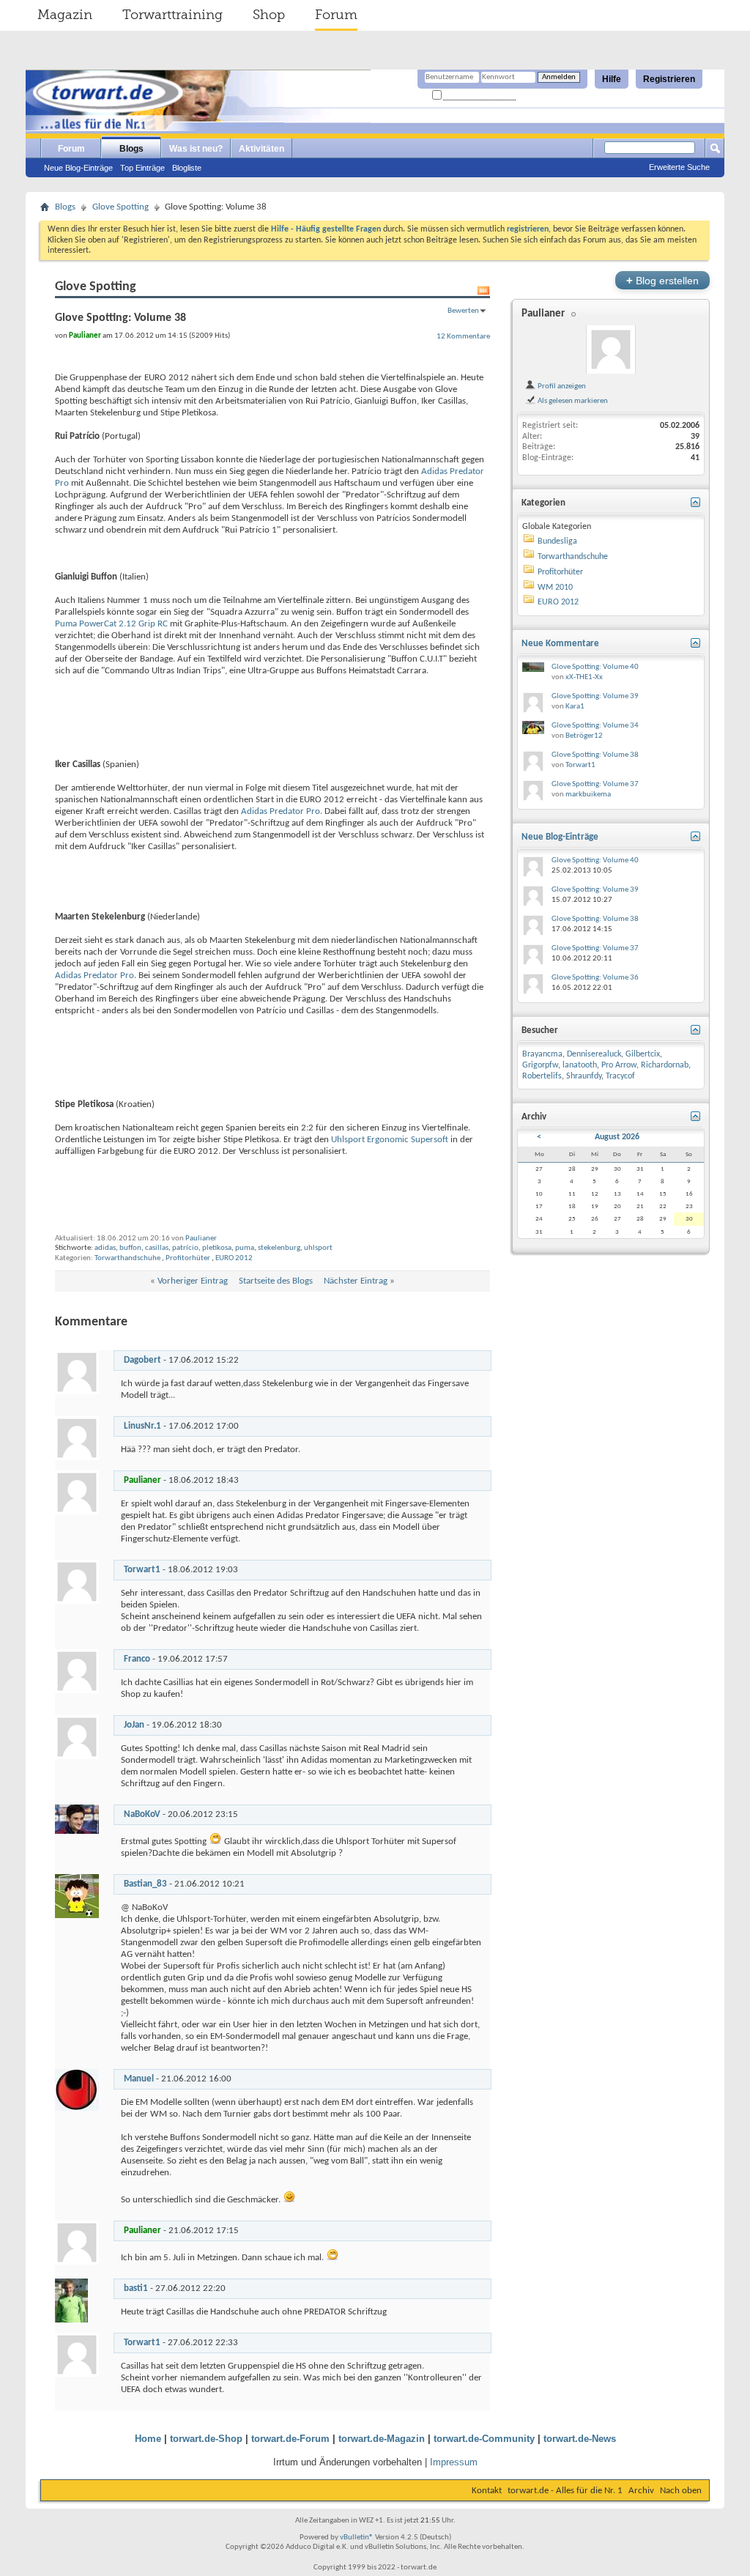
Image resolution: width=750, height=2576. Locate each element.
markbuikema (588, 795)
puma (245, 1248)
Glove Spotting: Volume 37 (595, 784)
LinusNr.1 (142, 1426)
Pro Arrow (619, 1065)
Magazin (65, 15)
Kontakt (487, 2491)
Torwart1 (142, 1570)
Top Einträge (142, 168)
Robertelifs (542, 1076)
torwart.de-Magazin (382, 2439)
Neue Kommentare (560, 644)
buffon (130, 1248)
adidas (105, 1248)
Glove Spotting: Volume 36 (595, 978)
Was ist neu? (196, 149)
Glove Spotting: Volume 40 (595, 667)
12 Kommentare (463, 336)
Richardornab (665, 1065)
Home (148, 2439)
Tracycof (620, 1076)
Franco (137, 1659)
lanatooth (580, 1065)
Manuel (139, 2079)
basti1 (136, 2288)
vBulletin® (357, 2538)
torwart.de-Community (484, 2439)
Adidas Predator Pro (281, 811)
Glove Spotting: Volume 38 (595, 755)
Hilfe (612, 79)
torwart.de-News (580, 2439)
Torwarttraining (172, 15)
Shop (269, 15)
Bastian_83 (145, 1884)
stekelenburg (279, 1248)
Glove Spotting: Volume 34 (595, 726)
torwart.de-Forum (290, 2439)
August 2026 (617, 1137)
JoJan (134, 1725)
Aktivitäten (261, 149)
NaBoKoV (142, 1814)
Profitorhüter (188, 1258)
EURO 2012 (234, 1258)
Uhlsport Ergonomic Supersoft (390, 1140)
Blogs (131, 149)
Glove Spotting (120, 207)
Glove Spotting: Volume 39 (595, 696)
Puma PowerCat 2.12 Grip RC (111, 624)
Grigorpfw (540, 1065)
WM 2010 (555, 588)
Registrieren (669, 79)
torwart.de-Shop (206, 2439)
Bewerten (463, 311)
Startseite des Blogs (276, 1281)
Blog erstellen (662, 280)
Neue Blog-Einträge (78, 168)
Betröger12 (584, 736)
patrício (185, 1248)
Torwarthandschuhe (127, 1258)
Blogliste (187, 168)
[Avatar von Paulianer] (611, 349)
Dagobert (142, 1360)
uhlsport (318, 1248)
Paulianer (201, 1239)
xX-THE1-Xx (584, 677)
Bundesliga (557, 541)
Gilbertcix (643, 1054)
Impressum (454, 2462)
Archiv (641, 2491)
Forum (336, 15)
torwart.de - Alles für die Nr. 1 (565, 2491)
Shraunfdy (584, 1076)
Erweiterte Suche (679, 167)
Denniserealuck (594, 1054)
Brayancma (542, 1054)
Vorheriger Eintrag (193, 1281)
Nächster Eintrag (356, 1281)
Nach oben (681, 2491)
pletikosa (217, 1248)
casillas (157, 1248)
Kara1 (575, 707)
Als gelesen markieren (572, 401)
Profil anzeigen (561, 386)
